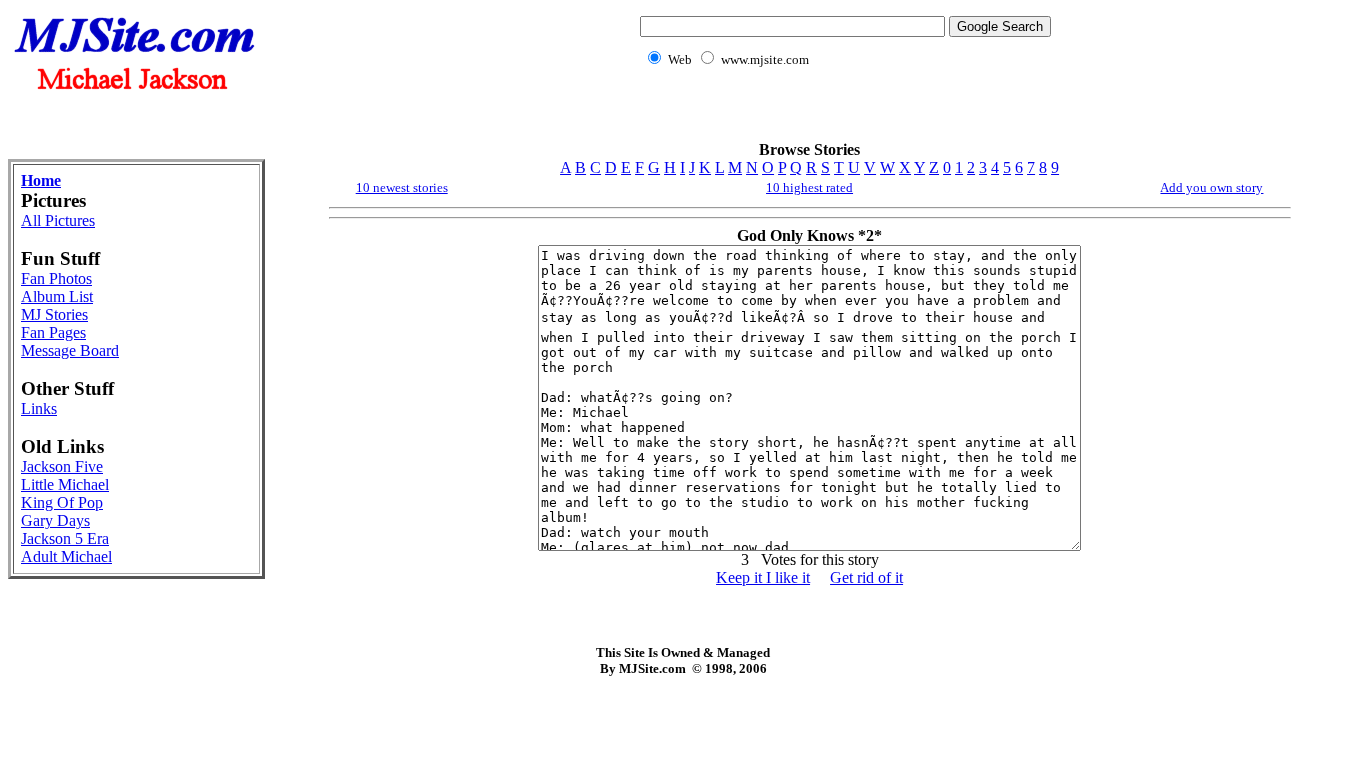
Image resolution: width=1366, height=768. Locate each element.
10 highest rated (809, 187)
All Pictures (58, 220)
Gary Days (55, 520)
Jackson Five (62, 466)
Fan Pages (53, 332)
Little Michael (65, 484)
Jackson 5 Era (65, 538)
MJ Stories (54, 314)
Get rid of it (866, 577)
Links (39, 408)
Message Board (70, 350)
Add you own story (1211, 187)
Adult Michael (66, 556)
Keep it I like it (763, 577)
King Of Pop (62, 502)
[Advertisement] (842, 115)
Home (41, 180)
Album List (57, 296)
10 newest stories (402, 187)
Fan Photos (56, 278)
